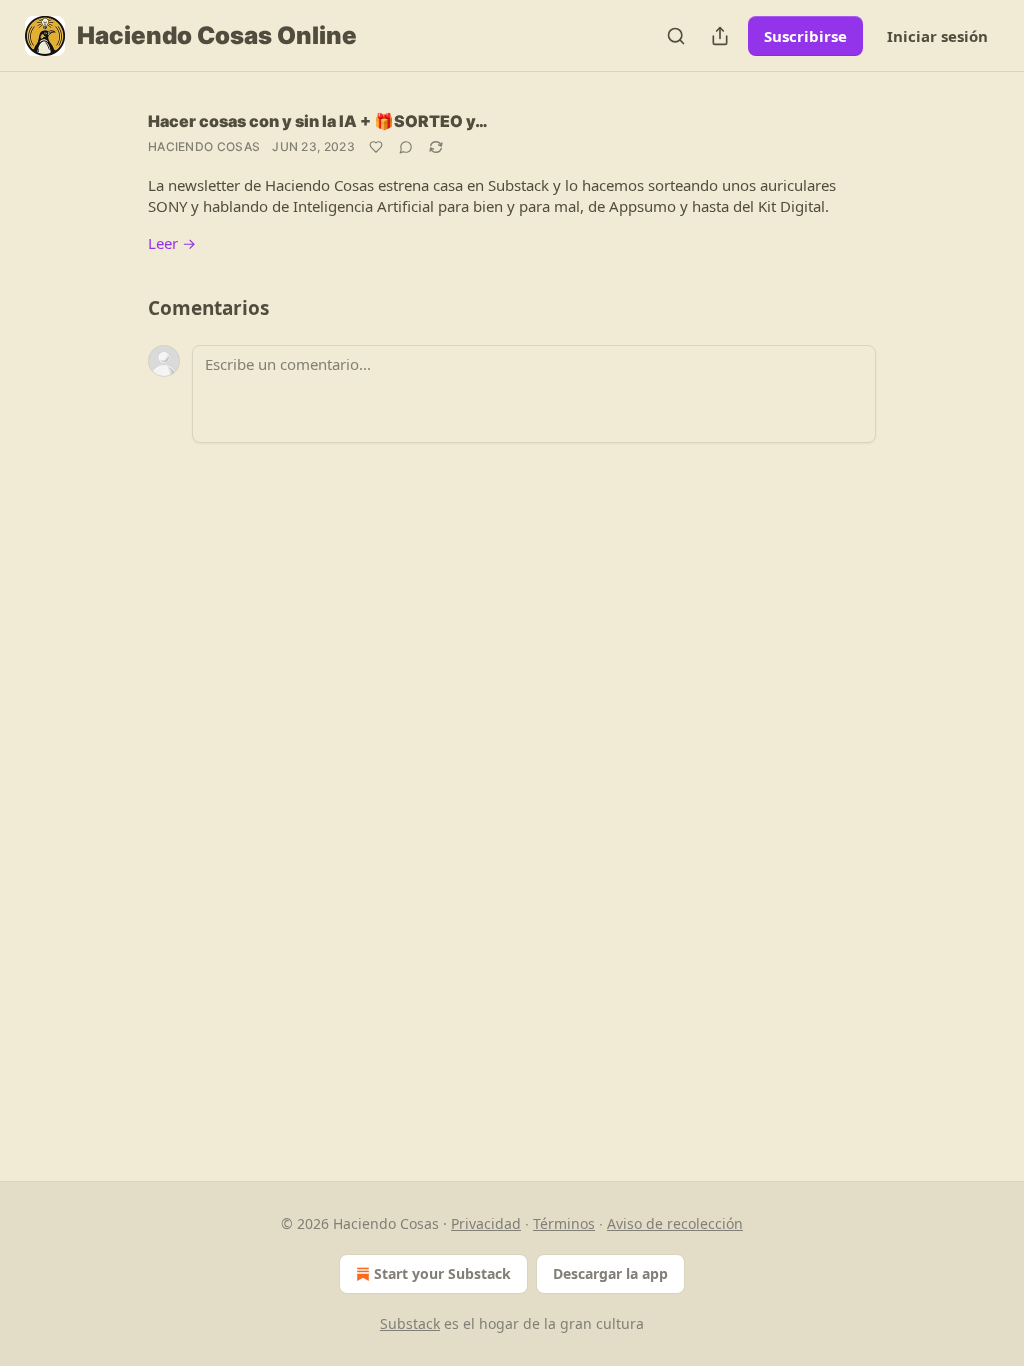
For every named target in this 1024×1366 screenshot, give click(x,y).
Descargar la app (610, 1273)
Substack (410, 1323)
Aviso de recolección (675, 1223)
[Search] (676, 36)
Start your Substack (442, 1273)
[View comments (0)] (406, 147)
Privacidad (486, 1223)
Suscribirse (805, 36)
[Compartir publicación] (720, 36)
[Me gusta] (376, 147)
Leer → (172, 243)
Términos (564, 1223)
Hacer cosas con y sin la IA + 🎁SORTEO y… (318, 121)
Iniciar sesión (937, 36)
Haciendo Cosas (204, 146)
